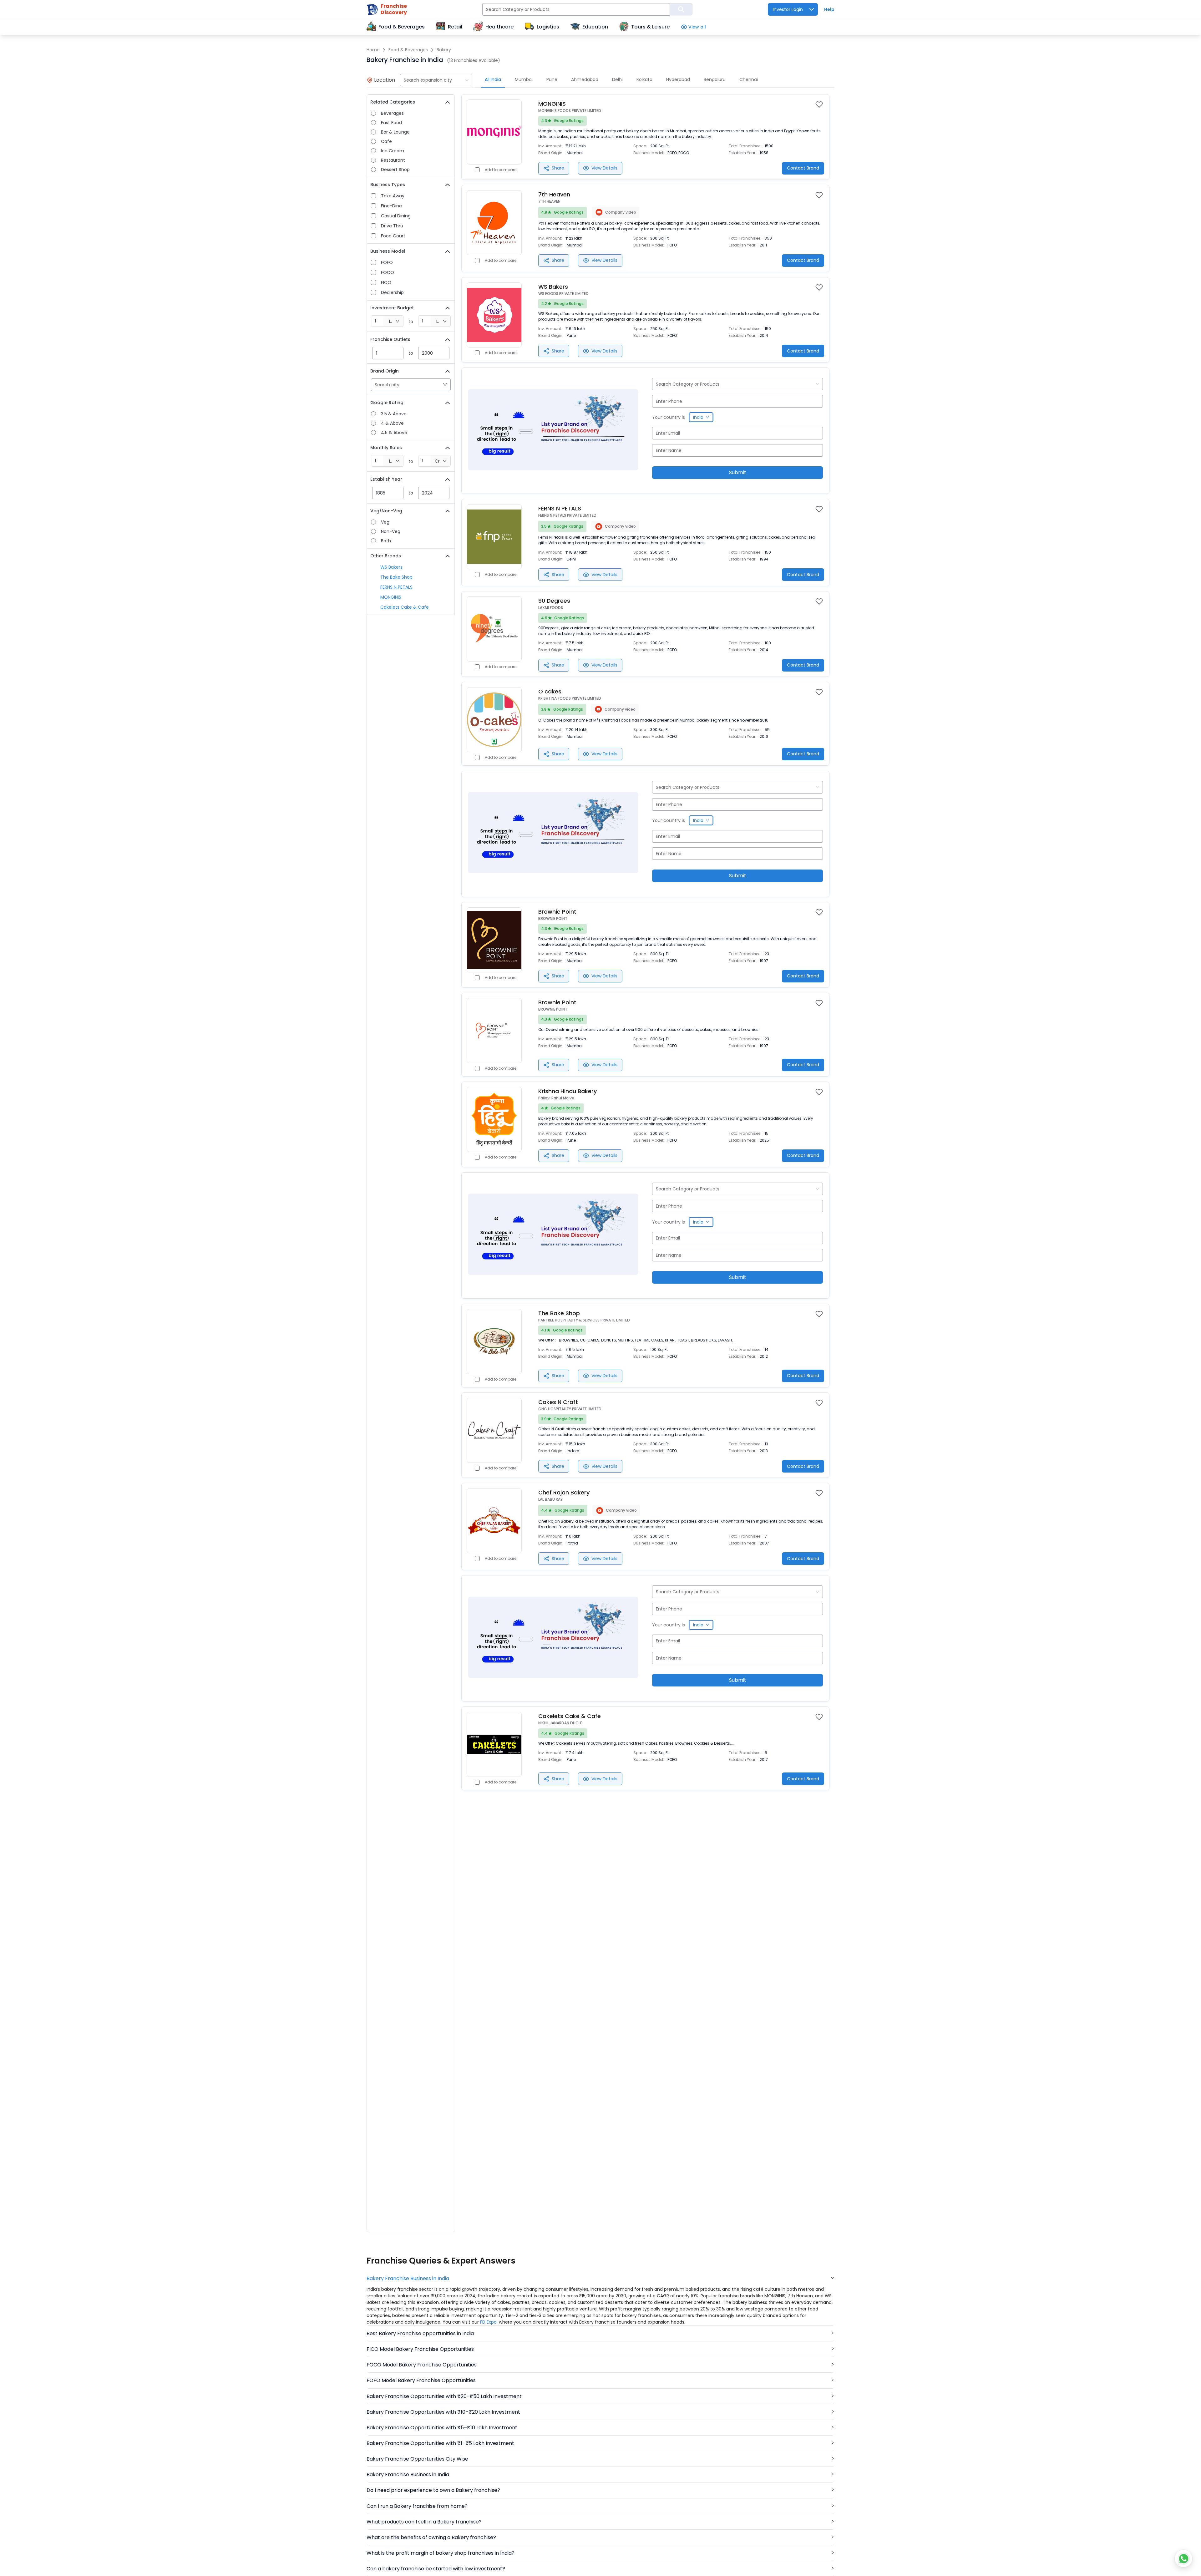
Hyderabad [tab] (678, 79)
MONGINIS (391, 597)
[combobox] (436, 80)
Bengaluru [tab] (715, 79)
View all (697, 27)
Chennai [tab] (749, 79)
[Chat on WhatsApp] (1183, 2558)
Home (373, 50)
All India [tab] (493, 79)
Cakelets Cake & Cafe (405, 607)
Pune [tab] (552, 79)
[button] (600, 2278)
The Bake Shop (396, 577)
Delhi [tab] (617, 79)
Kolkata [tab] (644, 79)
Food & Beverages (408, 50)
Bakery (444, 50)
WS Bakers (391, 567)
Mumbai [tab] (524, 79)
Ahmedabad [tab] (585, 79)
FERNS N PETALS (396, 587)
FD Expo (488, 2322)
